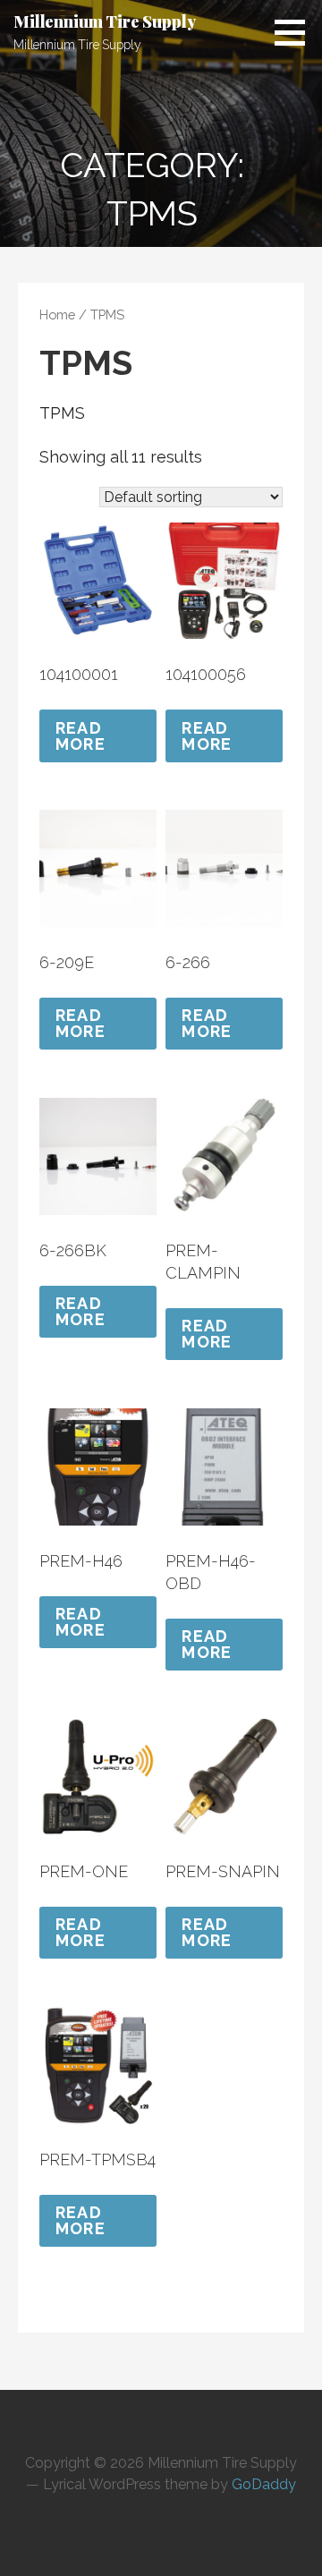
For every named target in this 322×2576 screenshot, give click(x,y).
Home (57, 315)
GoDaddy (264, 2484)
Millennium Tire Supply (104, 21)
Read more (80, 736)
